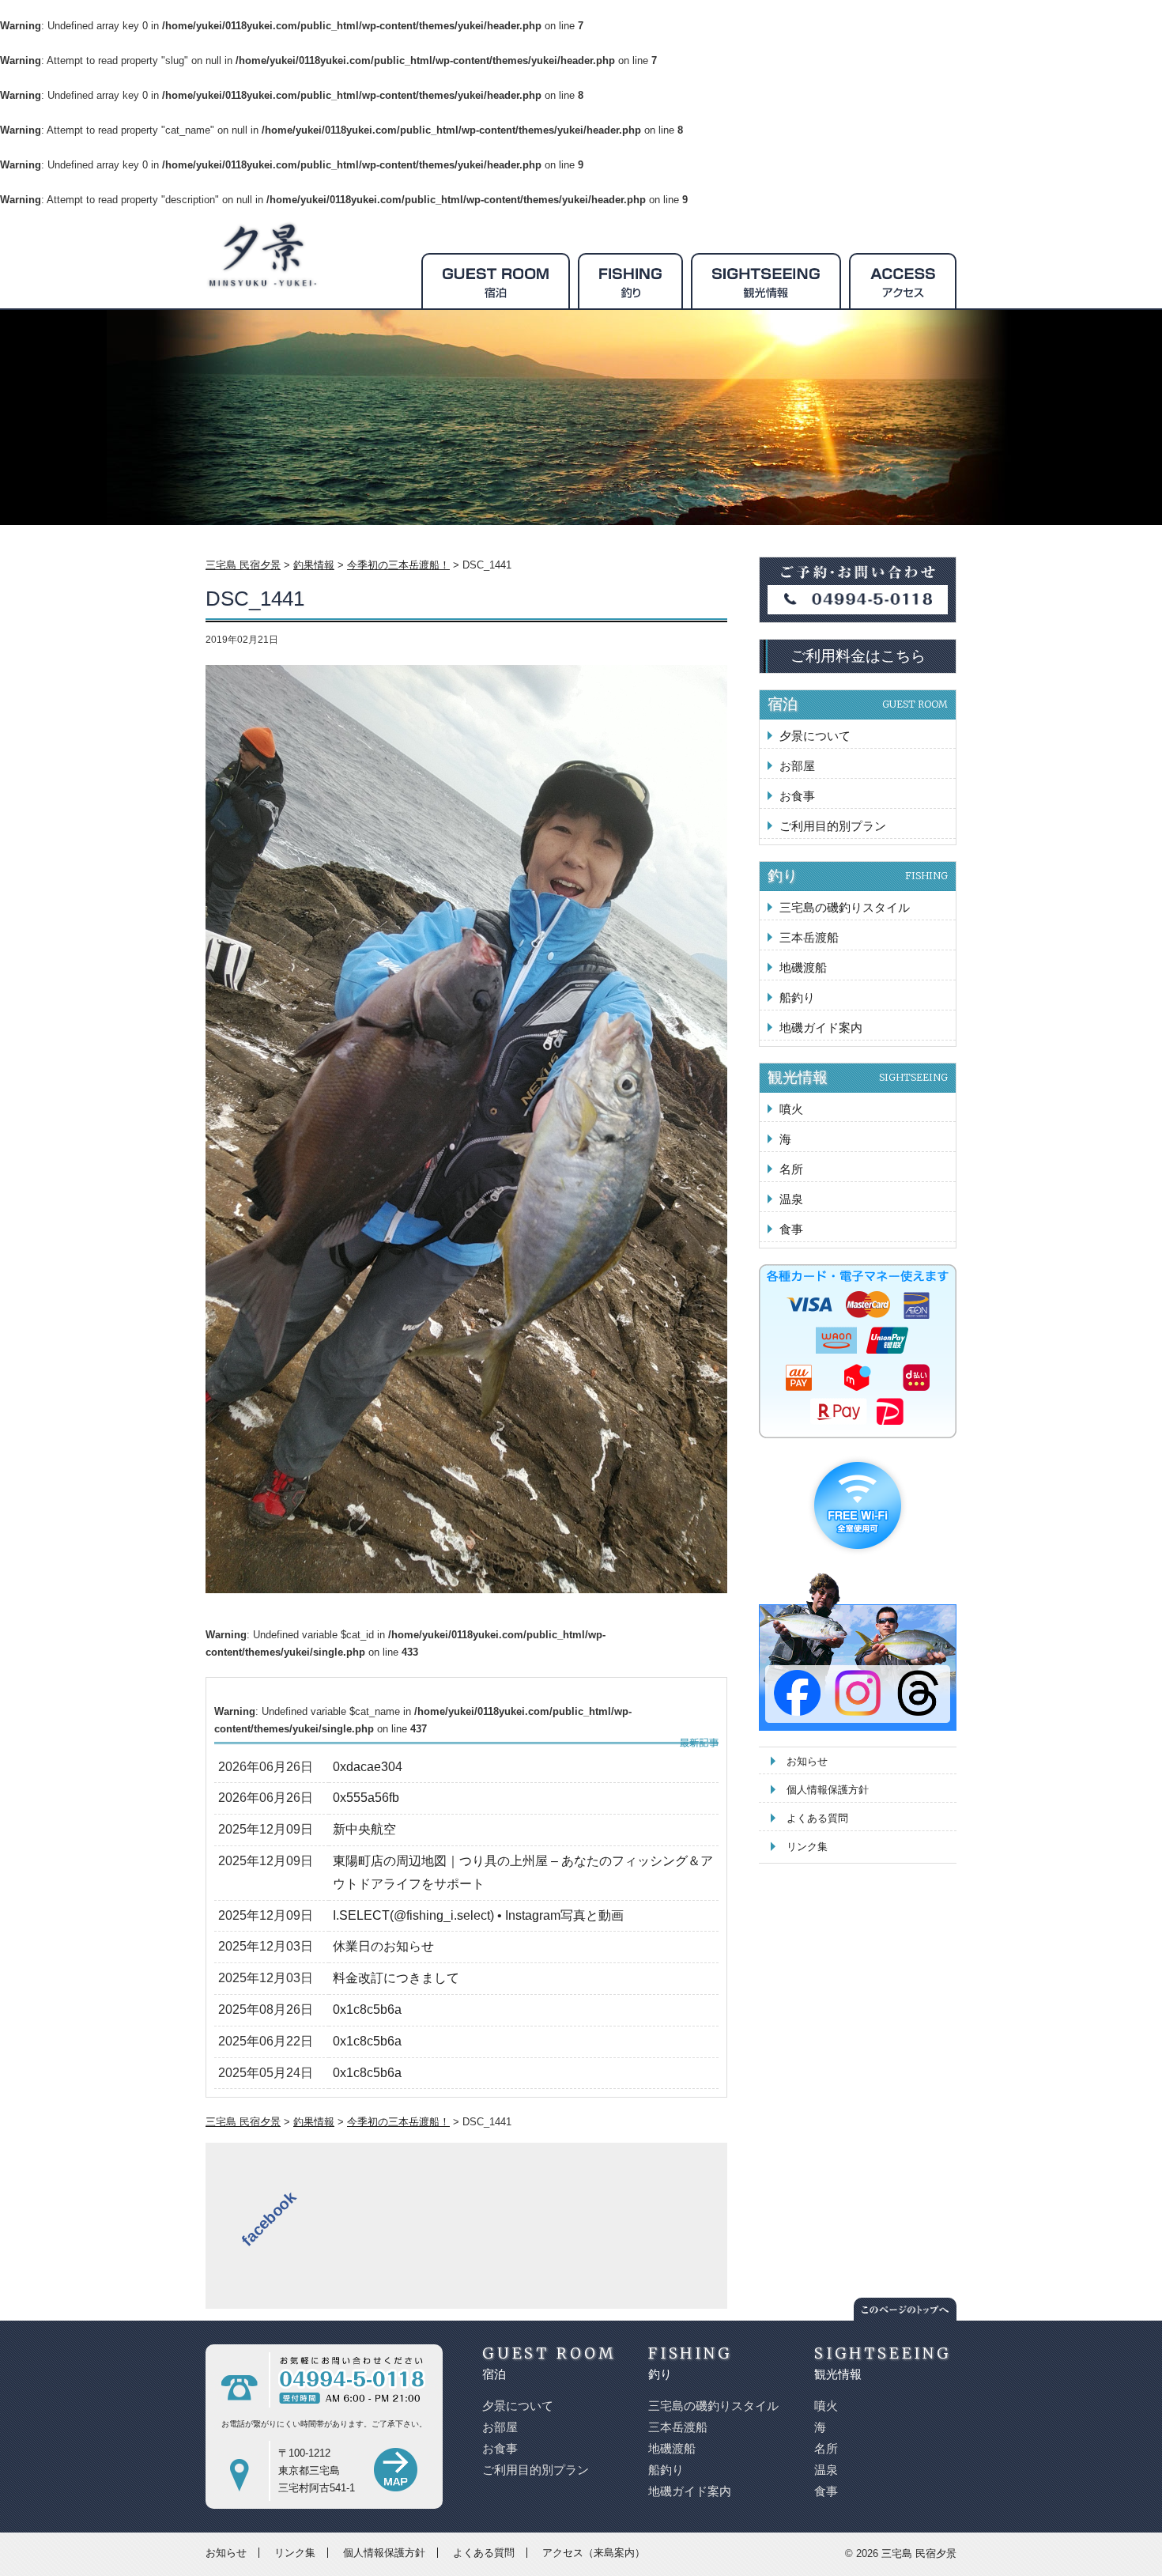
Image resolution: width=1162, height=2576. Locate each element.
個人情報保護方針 (828, 1790)
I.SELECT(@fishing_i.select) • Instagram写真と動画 (478, 1915)
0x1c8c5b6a (367, 2009)
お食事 (797, 796)
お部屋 (797, 766)
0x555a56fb (366, 1798)
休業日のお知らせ (383, 1946)
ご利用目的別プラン (833, 826)
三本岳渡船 (809, 937)
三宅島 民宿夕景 (919, 2553)
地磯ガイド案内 (821, 1027)
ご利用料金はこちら (858, 656)
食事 (791, 1229)
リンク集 (807, 1847)
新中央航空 (364, 1829)
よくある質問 (817, 1818)
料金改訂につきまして (396, 1978)
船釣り (797, 997)
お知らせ (807, 1761)
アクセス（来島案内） (594, 2553)
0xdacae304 (368, 1767)
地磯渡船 (803, 967)
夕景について (815, 736)
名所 (791, 1169)
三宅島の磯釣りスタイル (845, 907)
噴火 (791, 1109)
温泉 (791, 1199)
